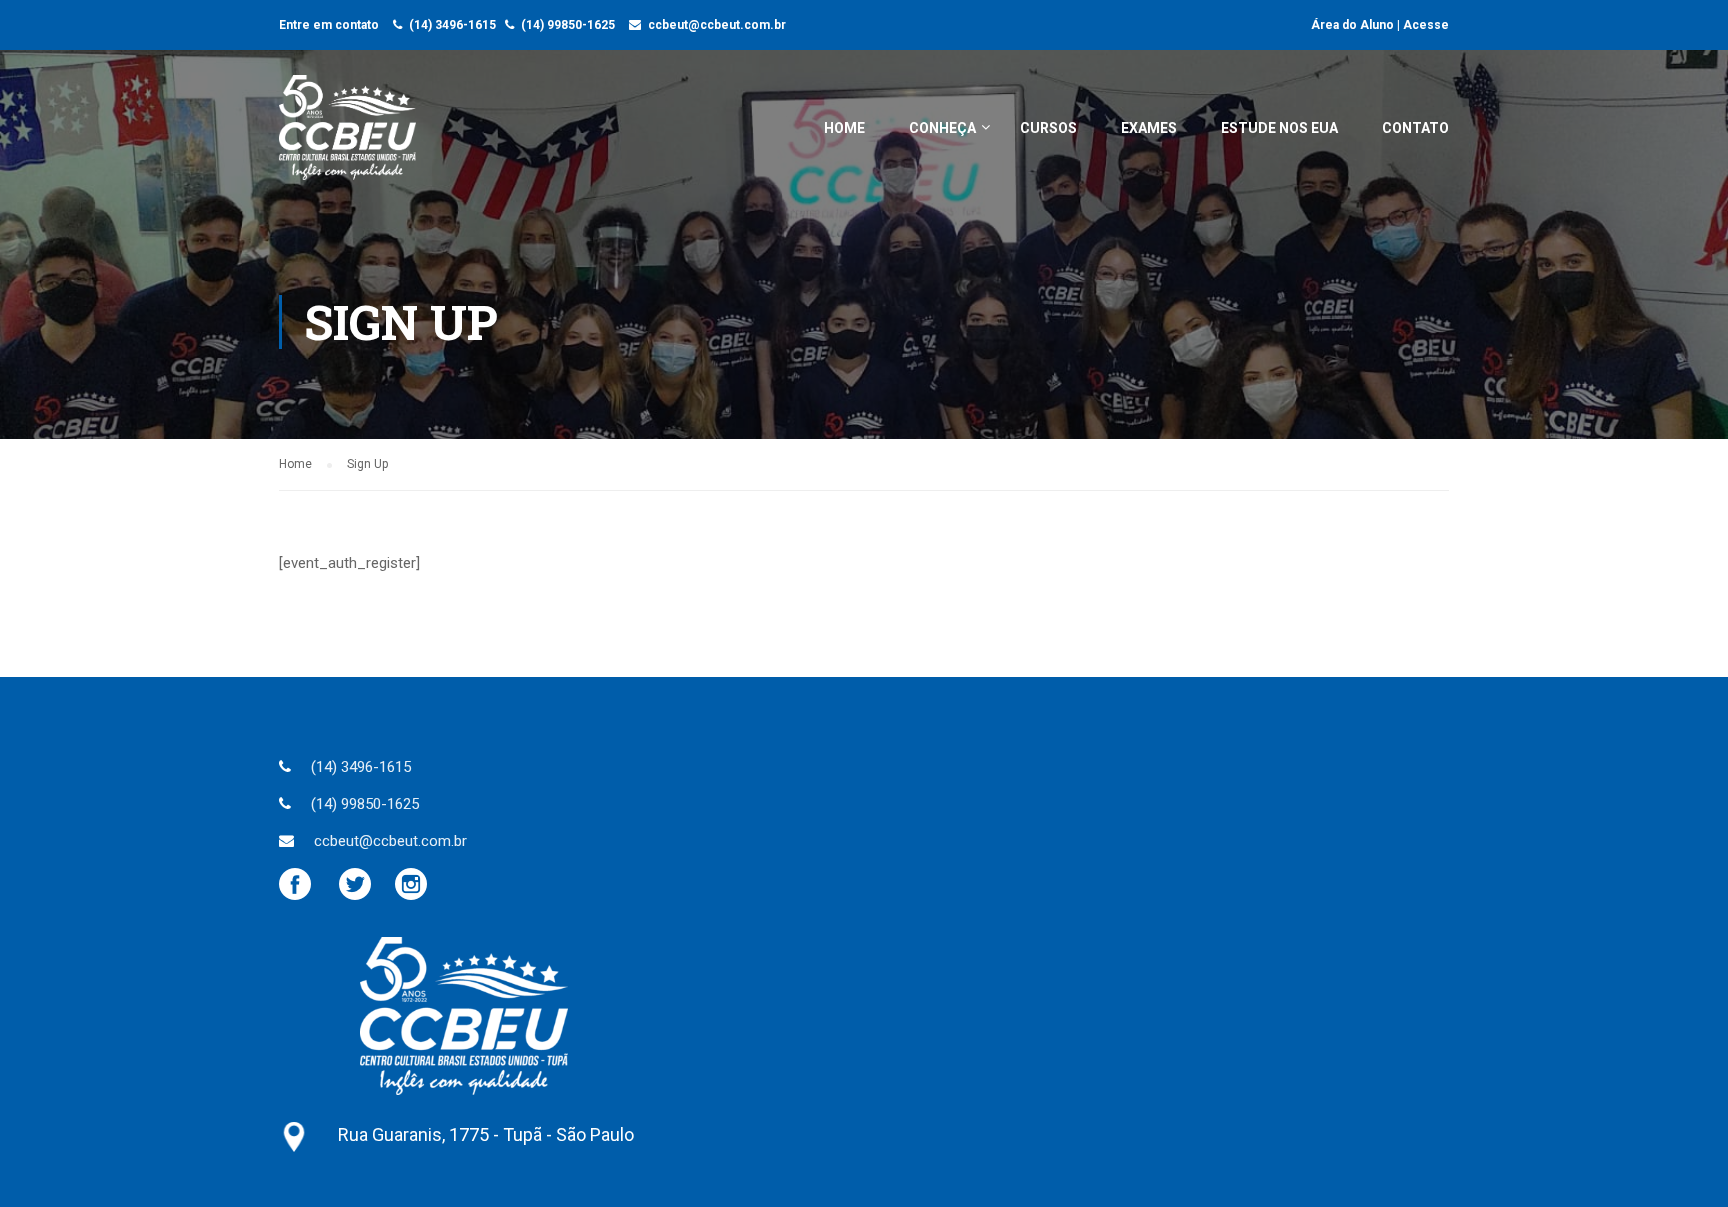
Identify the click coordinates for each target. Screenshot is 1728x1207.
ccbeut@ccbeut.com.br (717, 25)
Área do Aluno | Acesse (1380, 25)
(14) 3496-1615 (452, 25)
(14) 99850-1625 (568, 25)
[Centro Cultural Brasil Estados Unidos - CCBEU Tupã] (347, 137)
